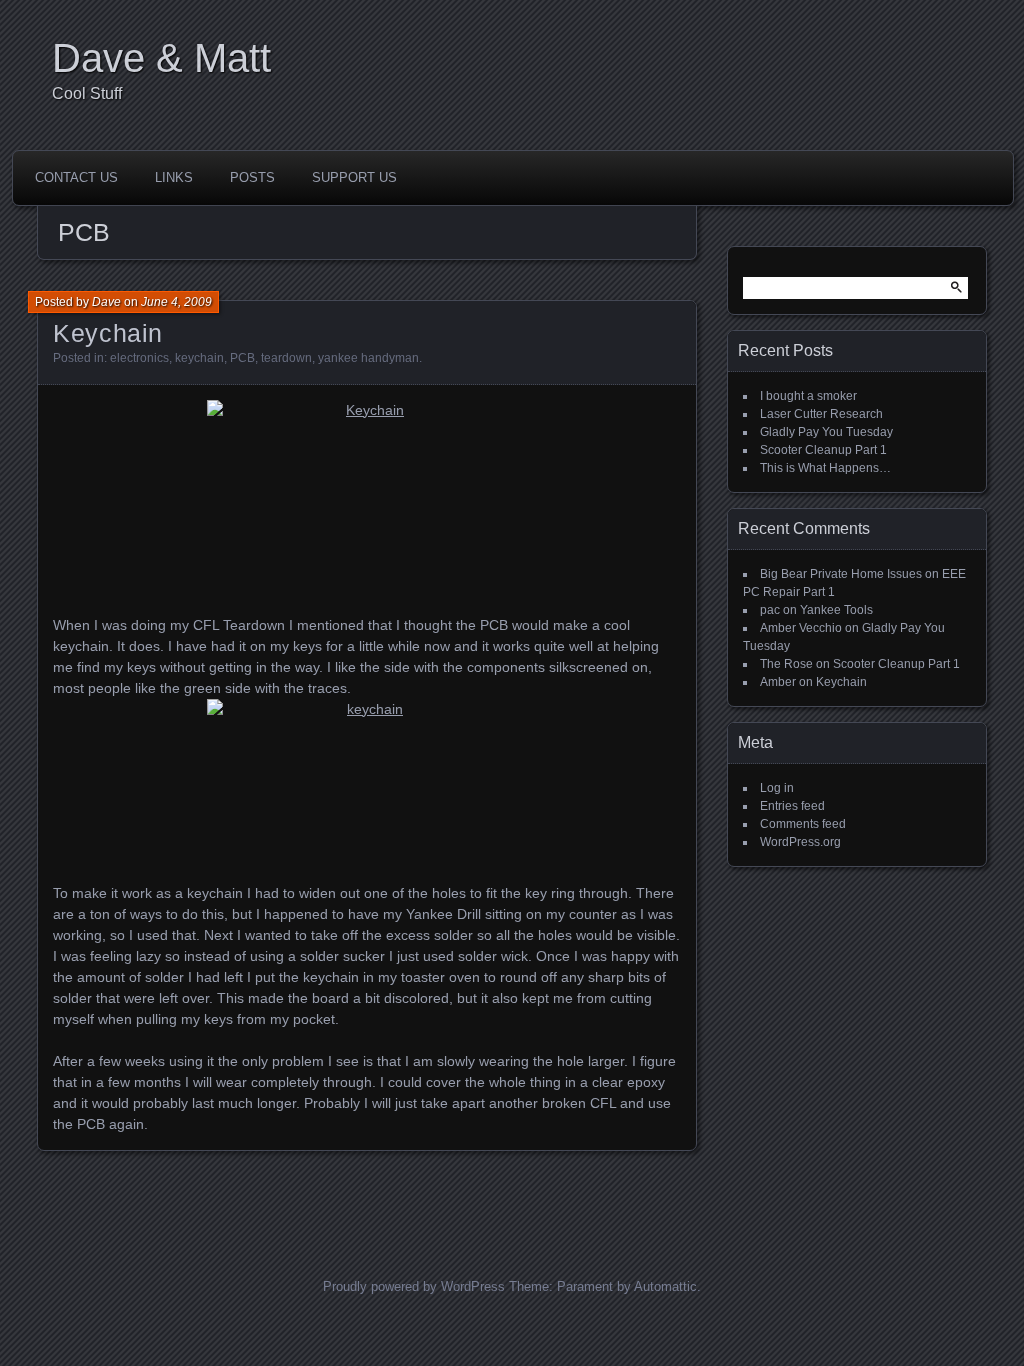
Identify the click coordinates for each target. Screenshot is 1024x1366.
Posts (252, 177)
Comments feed (803, 824)
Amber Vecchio (801, 628)
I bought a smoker (808, 396)
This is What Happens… (825, 468)
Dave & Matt (161, 58)
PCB (242, 358)
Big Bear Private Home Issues (841, 574)
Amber (778, 682)
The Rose (786, 664)
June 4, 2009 (176, 302)
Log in (777, 788)
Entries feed (792, 806)
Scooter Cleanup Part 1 (823, 450)
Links (174, 177)
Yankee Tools (836, 610)
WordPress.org (800, 842)
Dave (106, 302)
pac (770, 610)
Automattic (665, 1286)
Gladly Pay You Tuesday (826, 432)
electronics (139, 358)
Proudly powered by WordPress (414, 1286)
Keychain (108, 333)
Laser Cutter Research (821, 414)
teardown (286, 358)
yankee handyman (368, 358)
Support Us (354, 177)
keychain (199, 358)
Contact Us (76, 177)
